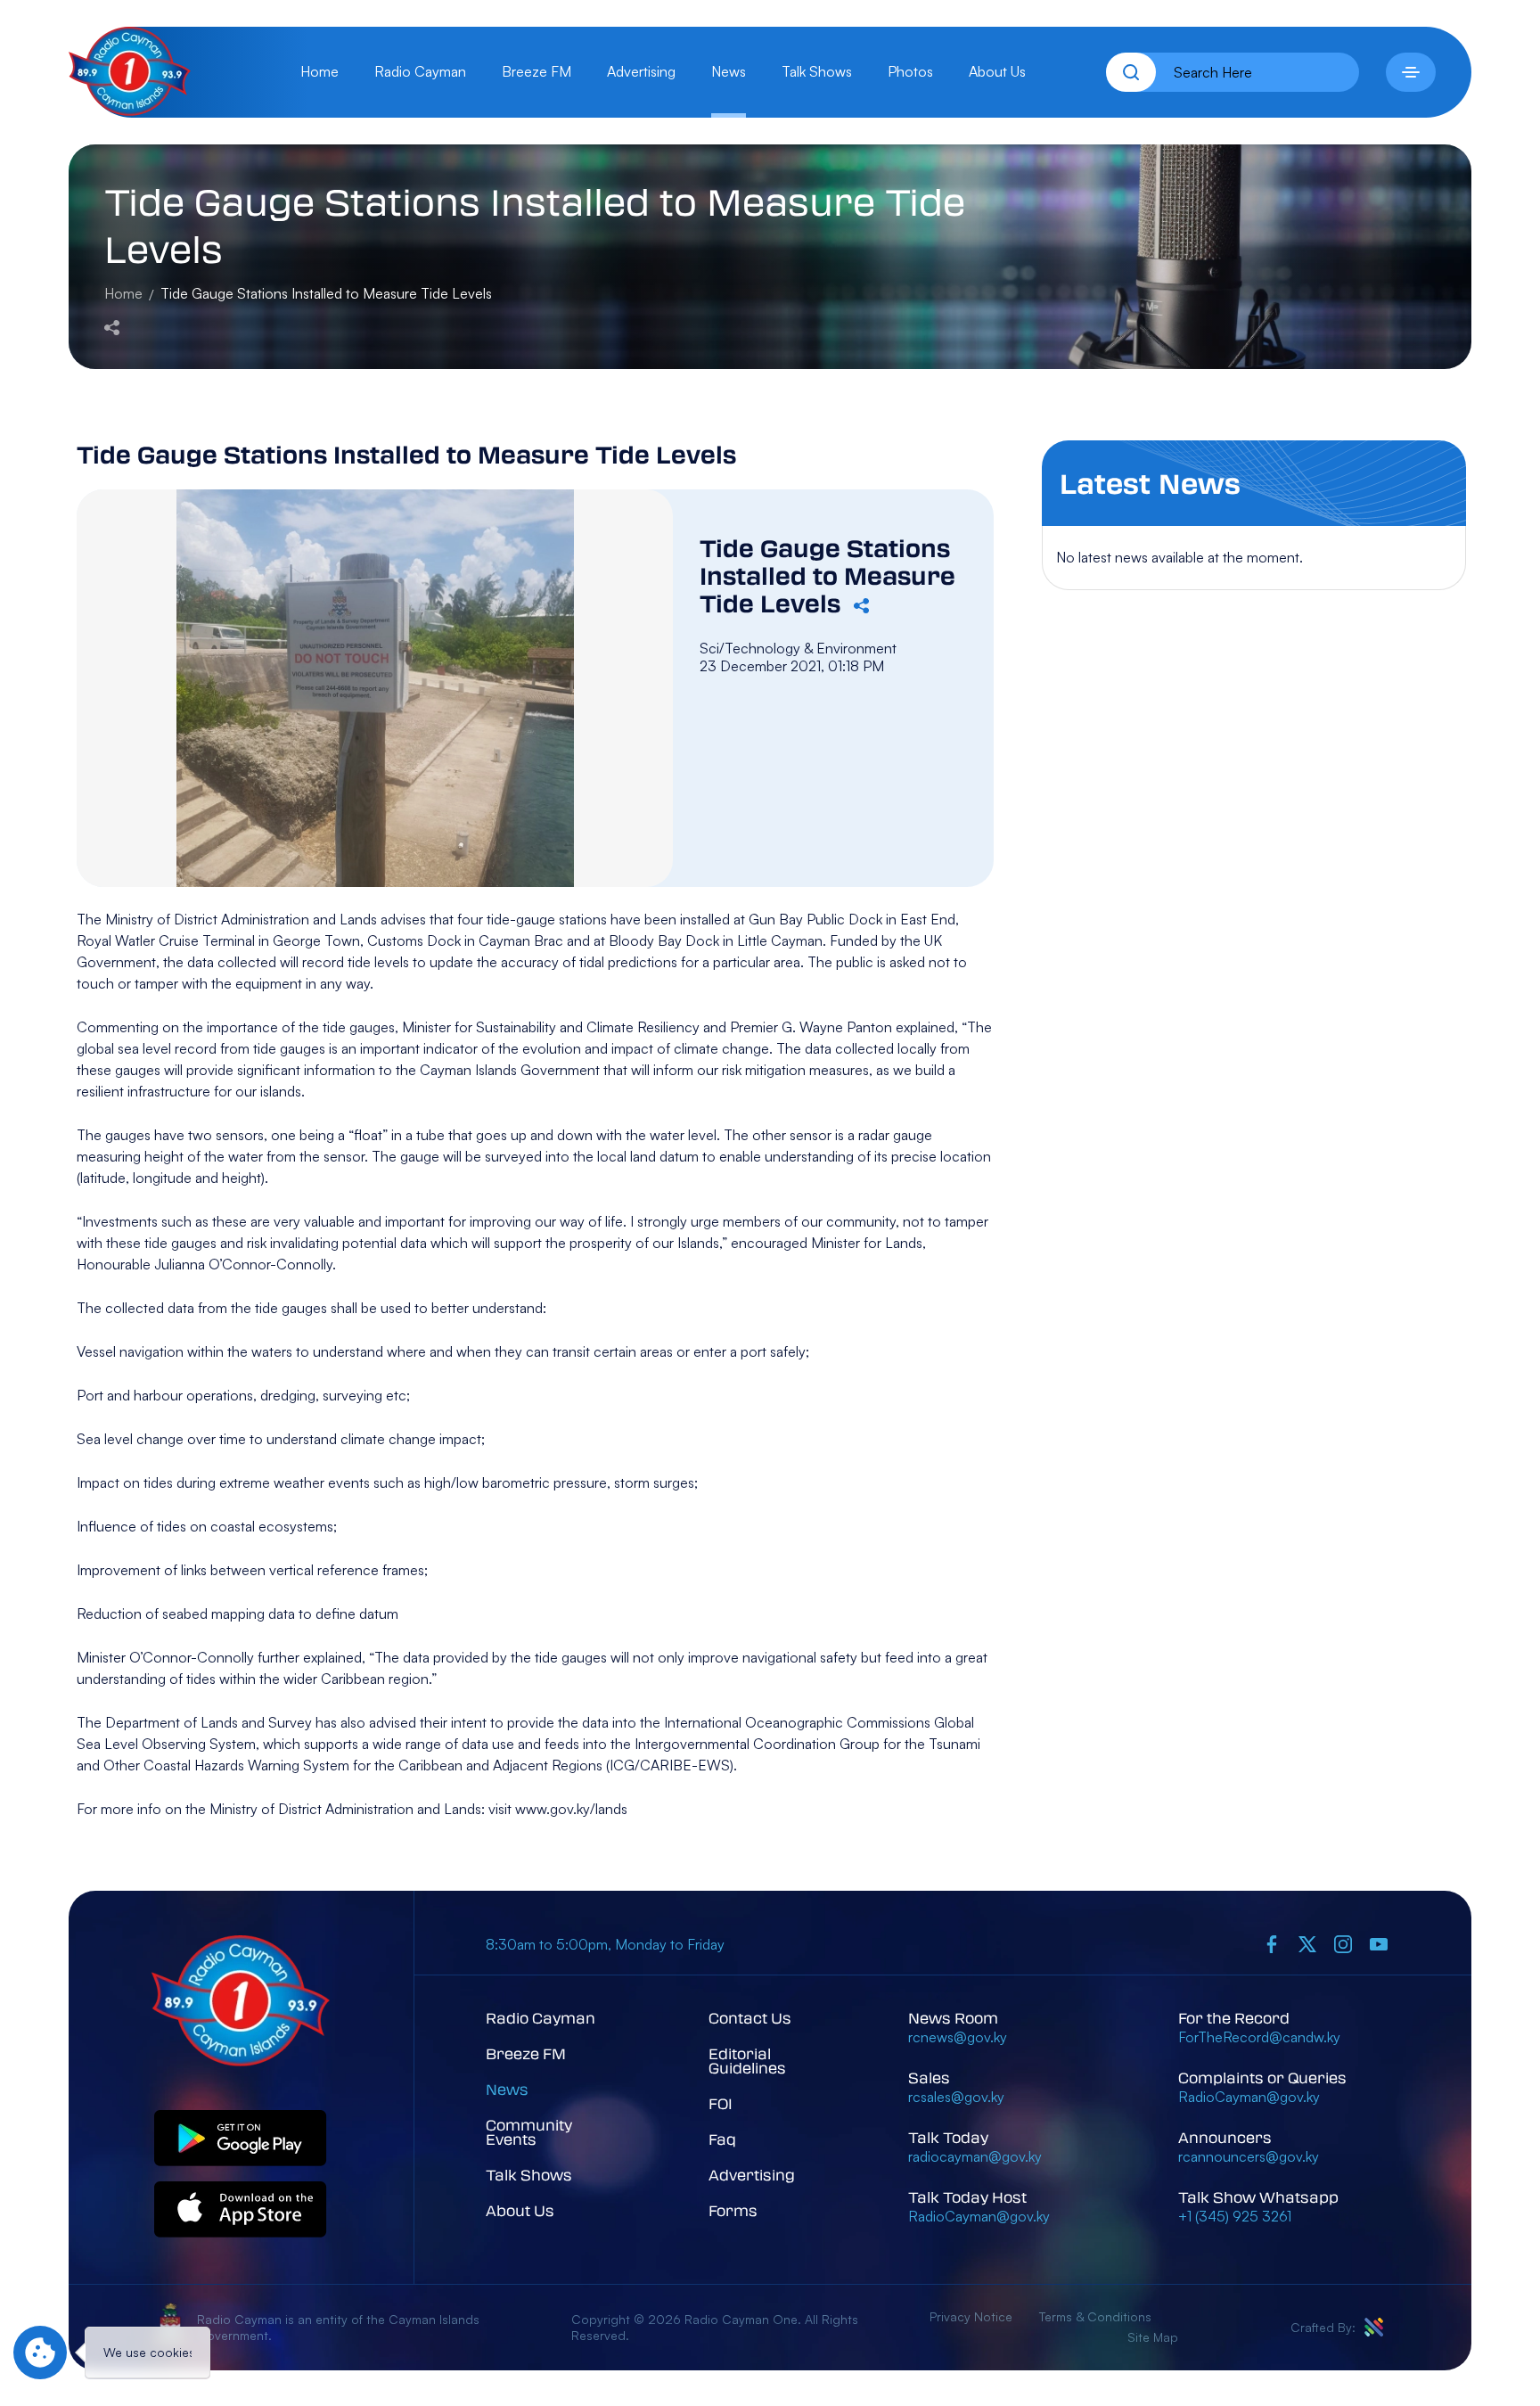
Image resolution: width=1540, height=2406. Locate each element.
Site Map (1153, 2337)
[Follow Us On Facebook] (1272, 1944)
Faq (722, 2139)
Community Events (529, 2132)
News (729, 71)
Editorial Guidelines (747, 2061)
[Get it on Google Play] (241, 2139)
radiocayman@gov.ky (975, 2156)
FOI (721, 2103)
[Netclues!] (1374, 2327)
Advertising (641, 71)
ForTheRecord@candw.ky (1259, 2037)
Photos (910, 71)
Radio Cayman (420, 71)
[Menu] (1411, 72)
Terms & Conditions (1095, 2316)
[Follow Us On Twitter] (1307, 1944)
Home (319, 71)
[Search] (1131, 72)
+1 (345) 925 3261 (1235, 2216)
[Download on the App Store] (241, 2210)
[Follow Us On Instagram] (1343, 1944)
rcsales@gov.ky (956, 2097)
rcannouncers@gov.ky (1249, 2156)
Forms (733, 2210)
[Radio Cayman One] (130, 111)
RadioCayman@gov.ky (979, 2216)
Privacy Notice (971, 2316)
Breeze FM (537, 71)
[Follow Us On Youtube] (1379, 1944)
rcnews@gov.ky (958, 2037)
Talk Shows (817, 71)
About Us (997, 71)
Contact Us (750, 2018)
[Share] (112, 325)
